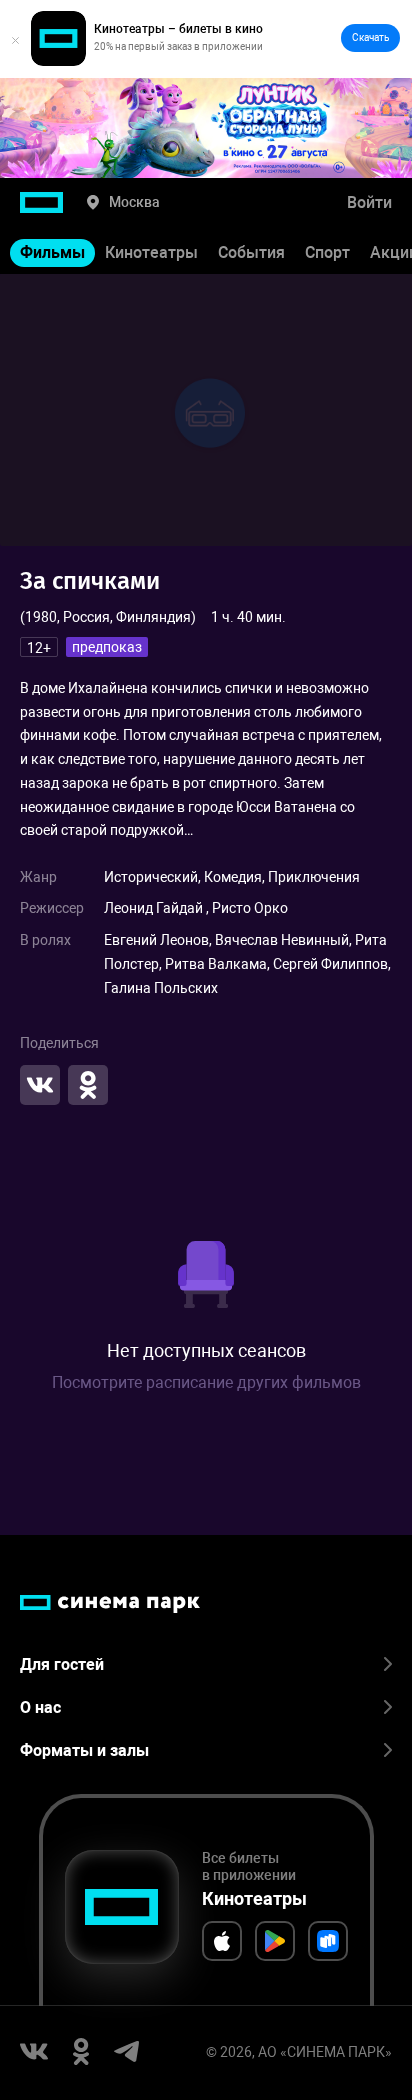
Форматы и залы (84, 1750)
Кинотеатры (151, 252)
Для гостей (62, 1664)
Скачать (370, 37)
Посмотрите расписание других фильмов (206, 1382)
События (251, 252)
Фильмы (52, 252)
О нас (40, 1707)
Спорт (327, 252)
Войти (369, 202)
